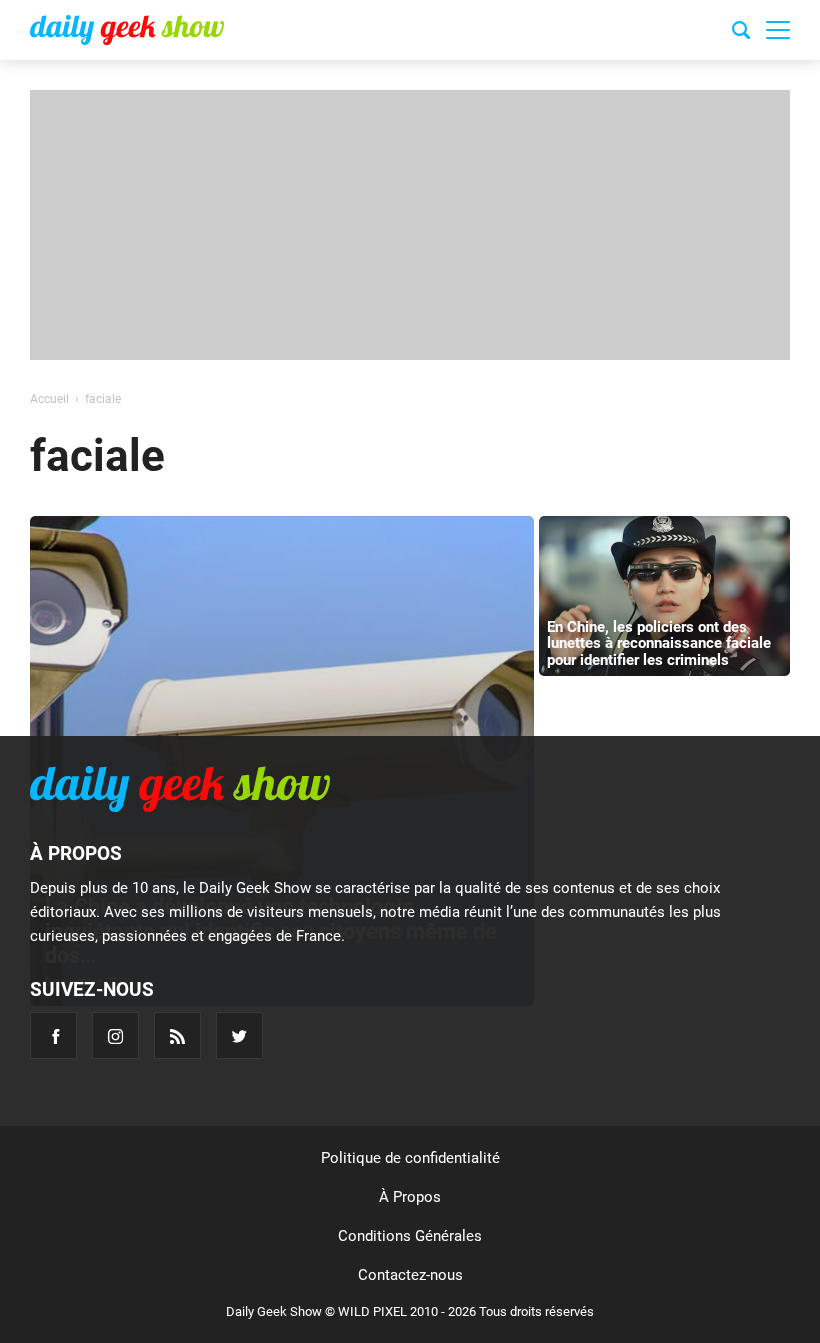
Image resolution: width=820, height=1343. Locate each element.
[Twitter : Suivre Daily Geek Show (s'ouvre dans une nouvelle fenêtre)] (239, 1035)
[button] (778, 30)
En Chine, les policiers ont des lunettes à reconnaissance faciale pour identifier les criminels (659, 643)
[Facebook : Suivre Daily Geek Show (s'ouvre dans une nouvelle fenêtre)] (53, 1035)
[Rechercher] (741, 33)
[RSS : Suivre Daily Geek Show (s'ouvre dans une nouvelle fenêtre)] (177, 1035)
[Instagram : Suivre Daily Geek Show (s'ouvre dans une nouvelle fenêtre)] (115, 1035)
